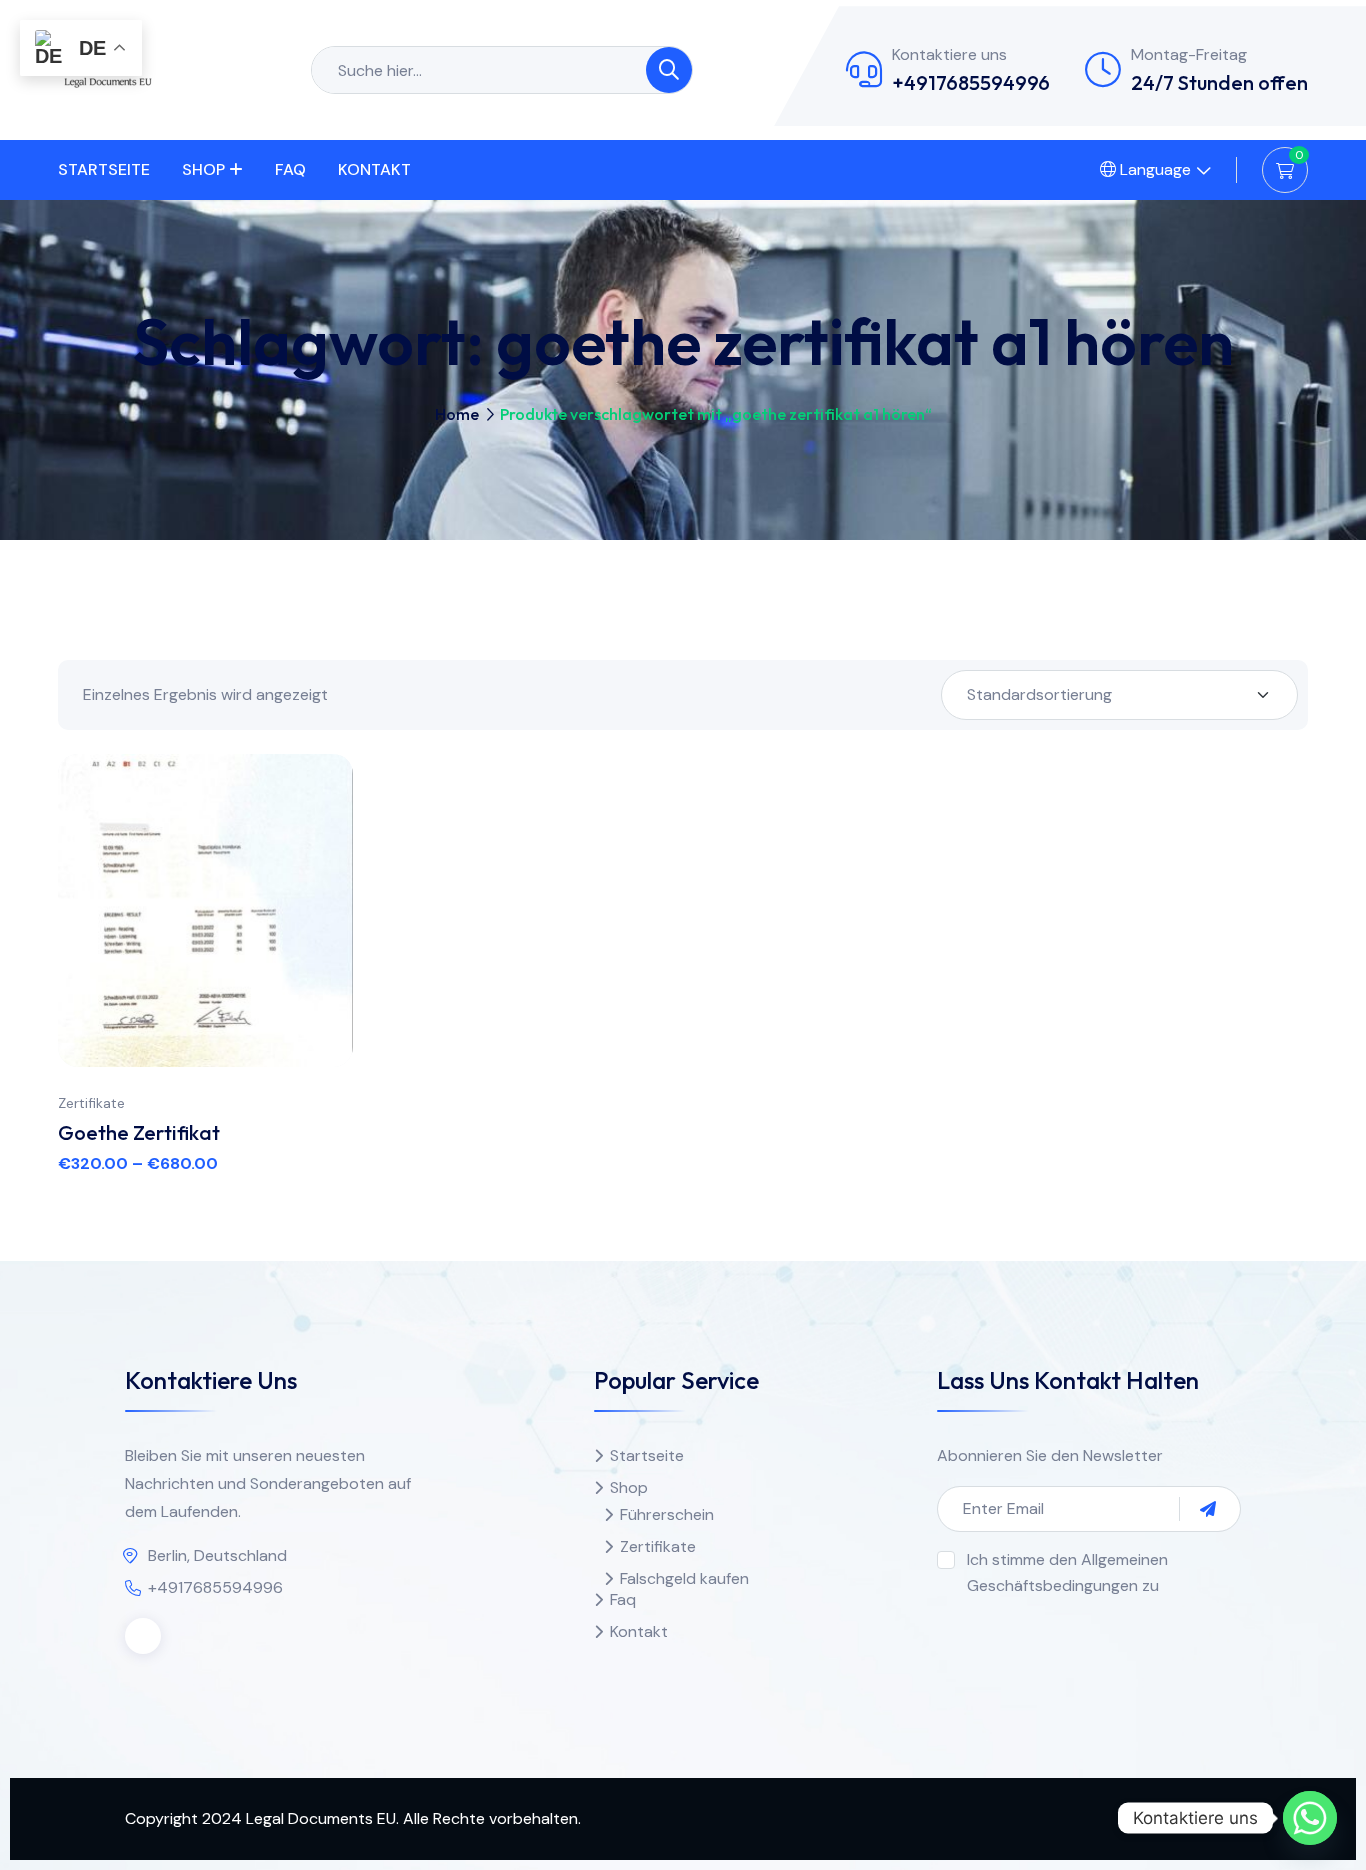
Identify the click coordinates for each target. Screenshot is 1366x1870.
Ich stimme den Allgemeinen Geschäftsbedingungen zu (1067, 1572)
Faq (290, 169)
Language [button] (1153, 169)
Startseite (104, 169)
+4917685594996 (971, 82)
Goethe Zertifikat (139, 1132)
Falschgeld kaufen (684, 1578)
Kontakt (374, 169)
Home (457, 414)
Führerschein (667, 1514)
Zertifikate (91, 1103)
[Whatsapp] (1310, 1818)
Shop (203, 169)
